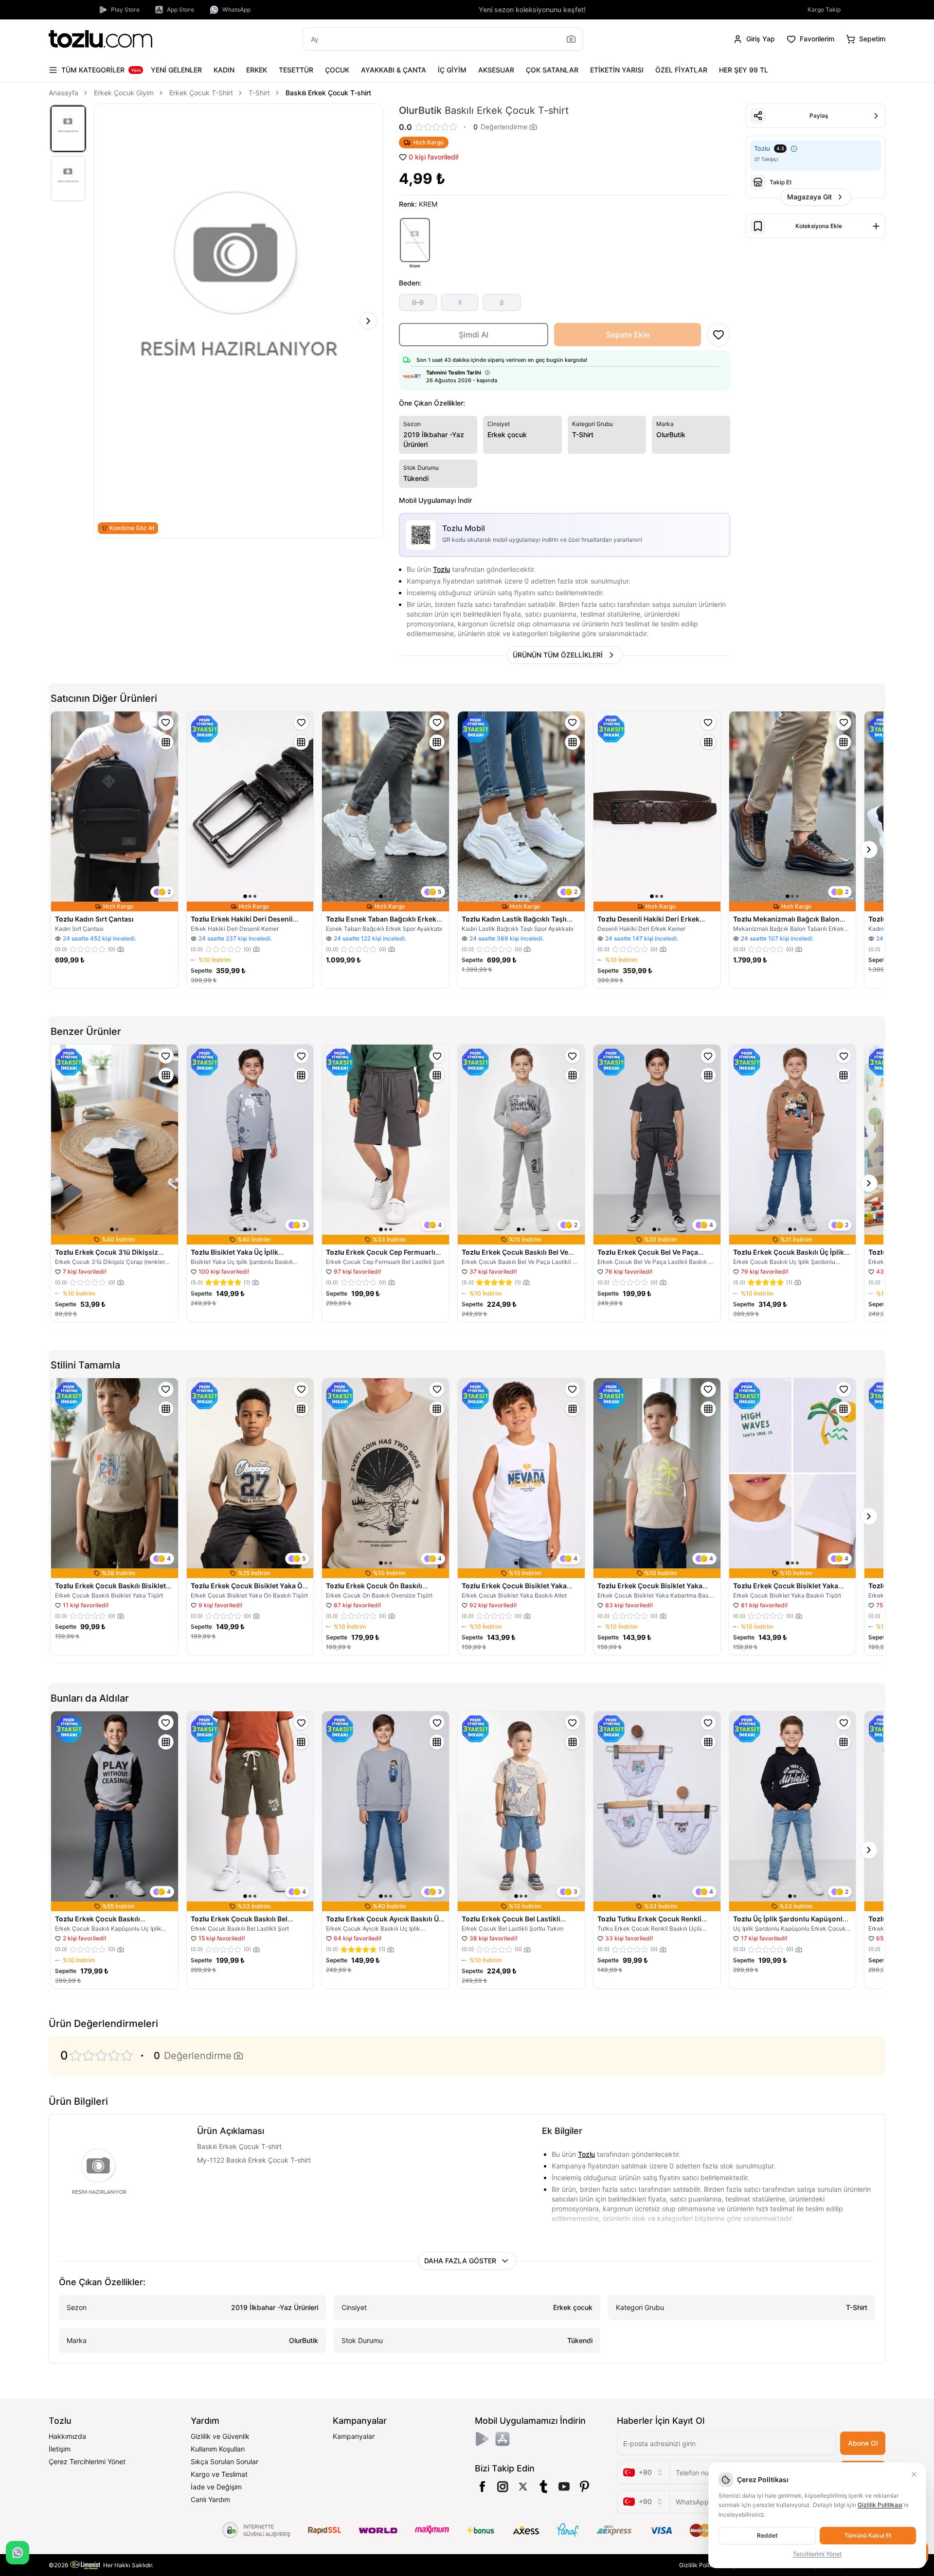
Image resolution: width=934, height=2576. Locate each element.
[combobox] (643, 2472)
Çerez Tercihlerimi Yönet (87, 2461)
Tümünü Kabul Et (868, 2535)
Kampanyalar (354, 2436)
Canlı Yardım (210, 2499)
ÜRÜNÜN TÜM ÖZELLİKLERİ (558, 655)
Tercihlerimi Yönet (817, 2554)
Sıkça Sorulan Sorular (225, 2461)
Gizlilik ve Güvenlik (220, 2436)
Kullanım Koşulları (218, 2449)
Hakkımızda (67, 2436)
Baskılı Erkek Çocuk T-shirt (328, 93)
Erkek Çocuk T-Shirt (201, 93)
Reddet (767, 2535)
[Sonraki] (368, 321)
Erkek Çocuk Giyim (124, 93)
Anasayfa (63, 93)
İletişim (60, 2449)
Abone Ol (863, 2443)
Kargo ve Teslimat (219, 2474)
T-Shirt (259, 93)
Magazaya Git (809, 197)
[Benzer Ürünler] (166, 742)
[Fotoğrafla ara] (571, 39)
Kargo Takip (824, 9)
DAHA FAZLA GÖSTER (460, 2261)
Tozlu (441, 569)
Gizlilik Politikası (701, 2565)
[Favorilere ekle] (166, 723)
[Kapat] (914, 2474)
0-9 (418, 302)
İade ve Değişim (216, 2487)
